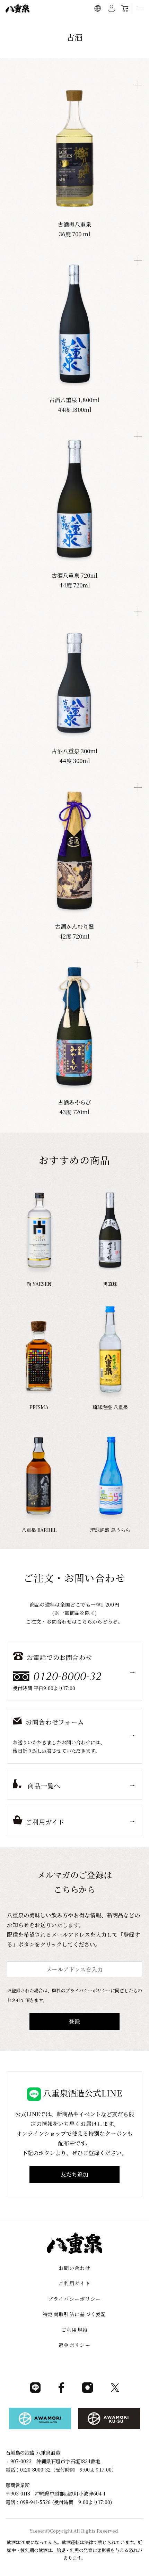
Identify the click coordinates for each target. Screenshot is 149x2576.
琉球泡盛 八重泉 (110, 1407)
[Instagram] (87, 2391)
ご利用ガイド (113, 24)
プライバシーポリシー (74, 2299)
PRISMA (39, 1407)
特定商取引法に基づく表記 (74, 2314)
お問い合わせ (74, 2268)
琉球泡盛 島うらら (110, 1530)
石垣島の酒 (68, 24)
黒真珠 (110, 1284)
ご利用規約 (75, 2330)
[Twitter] (115, 2391)
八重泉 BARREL (39, 1530)
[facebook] (61, 2391)
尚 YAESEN (39, 1284)
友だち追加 (74, 2174)
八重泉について (38, 24)
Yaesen (38, 2531)
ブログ (89, 24)
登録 (74, 2021)
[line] (35, 2391)
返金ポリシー (74, 2345)
